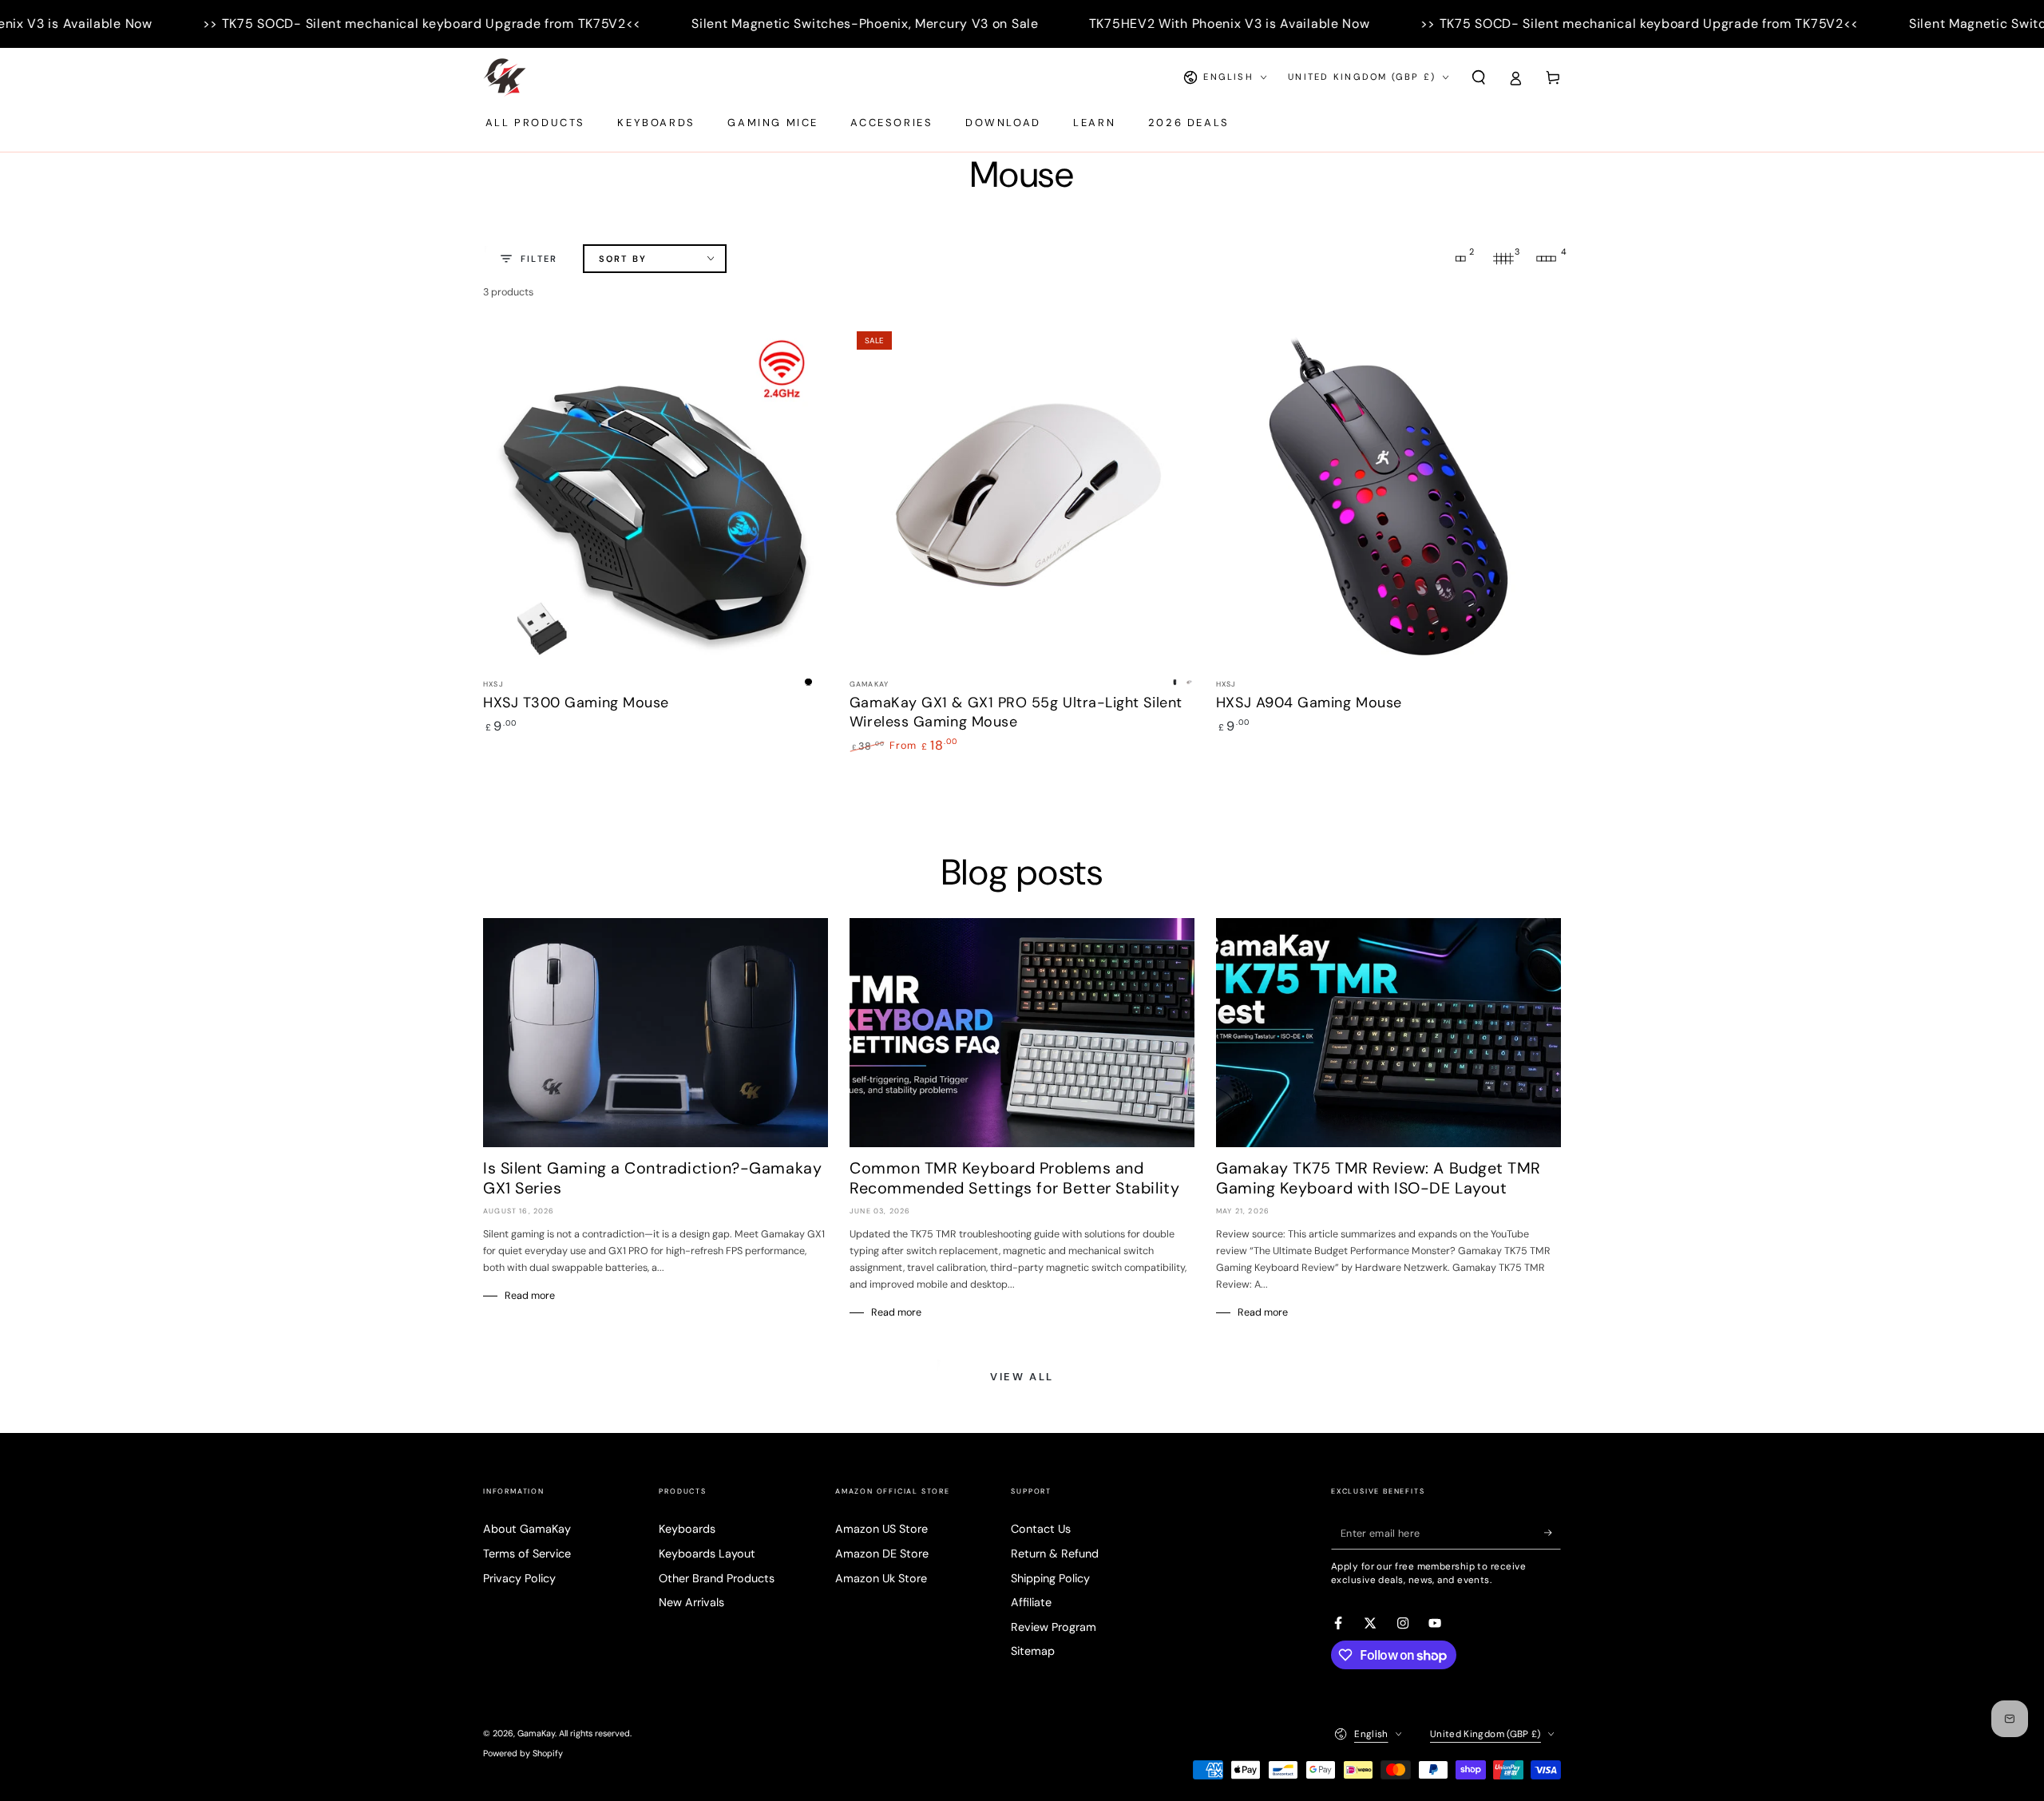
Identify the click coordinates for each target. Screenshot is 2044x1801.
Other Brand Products (717, 1578)
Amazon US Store (881, 1529)
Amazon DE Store (882, 1554)
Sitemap (1033, 1651)
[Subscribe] (1553, 1533)
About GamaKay (527, 1529)
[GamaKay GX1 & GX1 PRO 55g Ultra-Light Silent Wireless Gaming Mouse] (1022, 497)
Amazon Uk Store (881, 1578)
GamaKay (536, 1733)
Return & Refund (1055, 1554)
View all (1022, 1377)
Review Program (1054, 1627)
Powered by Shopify (523, 1753)
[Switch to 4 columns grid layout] (1547, 259)
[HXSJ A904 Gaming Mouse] (1388, 497)
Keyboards (687, 1529)
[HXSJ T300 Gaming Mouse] (656, 497)
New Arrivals (691, 1602)
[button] (1478, 77)
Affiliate (1031, 1602)
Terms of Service (527, 1554)
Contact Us (1041, 1529)
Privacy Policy (519, 1578)
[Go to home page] (505, 77)
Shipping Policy (1050, 1578)
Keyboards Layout (707, 1554)
